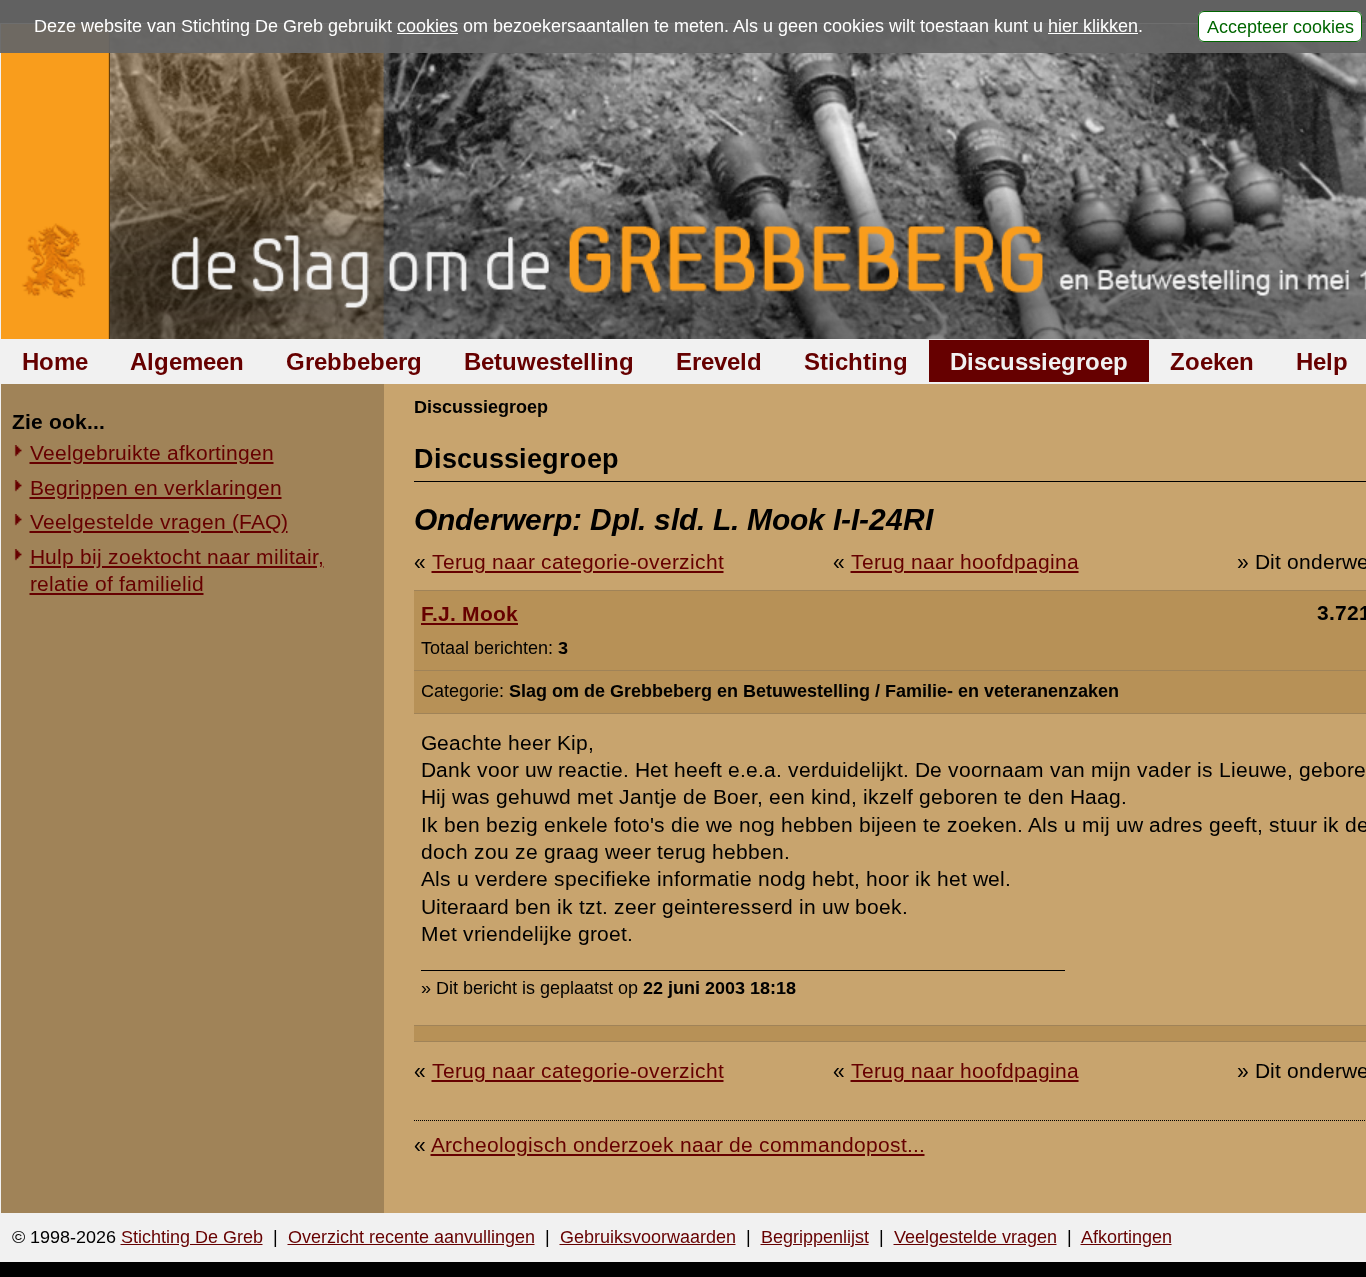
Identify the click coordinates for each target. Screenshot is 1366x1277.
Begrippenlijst (815, 1237)
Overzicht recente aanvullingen (411, 1237)
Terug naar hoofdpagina (965, 561)
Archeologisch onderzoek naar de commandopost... (678, 1144)
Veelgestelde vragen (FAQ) (159, 521)
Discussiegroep (1039, 361)
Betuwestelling (549, 361)
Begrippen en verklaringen (156, 487)
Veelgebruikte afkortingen (152, 452)
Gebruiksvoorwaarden (648, 1237)
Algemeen (187, 361)
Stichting (856, 361)
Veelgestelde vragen (975, 1237)
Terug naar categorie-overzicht (578, 561)
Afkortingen (1126, 1237)
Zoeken (1212, 361)
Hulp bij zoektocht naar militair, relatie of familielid (177, 570)
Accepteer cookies (1280, 26)
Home (55, 361)
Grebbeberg (354, 361)
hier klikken (1093, 26)
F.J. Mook (469, 613)
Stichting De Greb (192, 1237)
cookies (427, 26)
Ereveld (719, 361)
